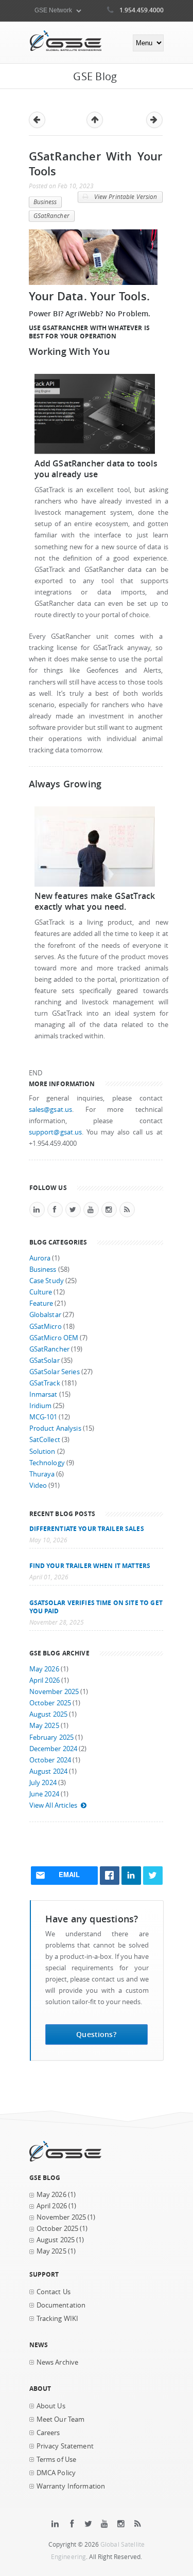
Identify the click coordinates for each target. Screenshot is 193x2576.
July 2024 (43, 1783)
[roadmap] (95, 884)
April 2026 (45, 1680)
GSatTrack (45, 1383)
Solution (42, 1452)
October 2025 (50, 1703)
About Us (51, 2406)
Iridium (41, 1406)
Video (38, 1485)
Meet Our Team (61, 2419)
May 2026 (44, 1669)
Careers (48, 2433)
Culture (41, 1292)
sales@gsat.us (51, 1110)
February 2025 (52, 1737)
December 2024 (54, 1749)
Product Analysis (55, 1428)
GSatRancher (51, 216)
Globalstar (45, 1315)
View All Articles (53, 1805)
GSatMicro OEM (54, 1338)
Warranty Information (71, 2486)
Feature (41, 1303)
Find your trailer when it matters (90, 1565)
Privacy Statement (65, 2446)
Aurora (40, 1258)
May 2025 (44, 1726)
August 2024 (49, 1771)
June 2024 (44, 1794)
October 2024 (50, 1760)
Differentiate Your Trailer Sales (87, 1528)
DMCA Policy (56, 2473)
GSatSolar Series (55, 1372)
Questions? (96, 2034)
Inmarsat (43, 1394)
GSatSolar (45, 1361)
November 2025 (54, 1692)
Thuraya (42, 1474)
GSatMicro (46, 1327)
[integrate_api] (95, 452)
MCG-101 (43, 1417)
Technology (47, 1463)
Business (45, 202)
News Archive (58, 2362)
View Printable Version (125, 197)
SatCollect (45, 1440)
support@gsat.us (56, 1132)
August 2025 (49, 1714)
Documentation (61, 2305)
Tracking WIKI (58, 2319)
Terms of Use (57, 2460)
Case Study (47, 1281)
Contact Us (54, 2292)
